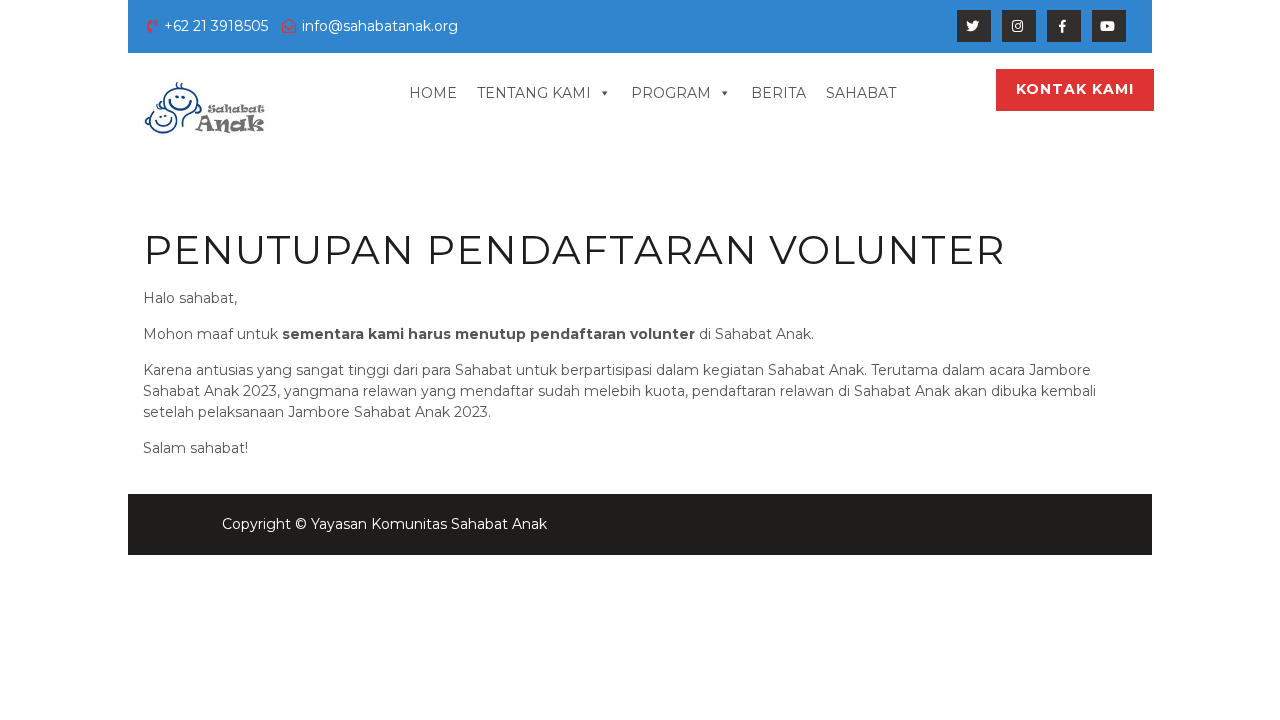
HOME (433, 93)
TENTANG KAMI (534, 93)
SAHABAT (861, 93)
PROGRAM (671, 93)
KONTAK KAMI (1075, 89)
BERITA (778, 93)
